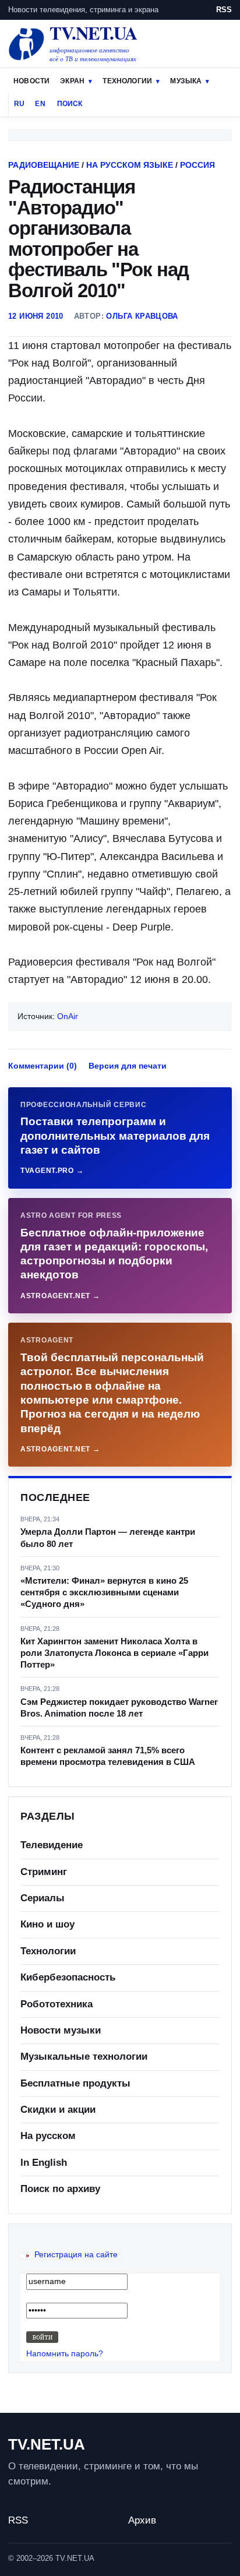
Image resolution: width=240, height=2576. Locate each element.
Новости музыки (61, 2030)
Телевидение (52, 1845)
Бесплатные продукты (75, 2083)
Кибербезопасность (68, 1977)
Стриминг (44, 1872)
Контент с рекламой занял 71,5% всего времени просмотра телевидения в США (108, 1756)
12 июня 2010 (36, 316)
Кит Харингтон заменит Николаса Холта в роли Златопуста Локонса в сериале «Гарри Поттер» (114, 1653)
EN (40, 104)
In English (44, 2163)
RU (19, 104)
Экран (72, 81)
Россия (197, 165)
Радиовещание (44, 165)
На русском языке (130, 165)
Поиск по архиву (60, 2189)
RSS (224, 10)
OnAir (68, 1016)
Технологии (127, 81)
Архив (142, 2520)
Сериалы (43, 1898)
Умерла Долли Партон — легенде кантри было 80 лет (108, 1537)
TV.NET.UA (47, 2444)
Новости (31, 81)
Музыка (186, 81)
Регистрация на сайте (76, 2254)
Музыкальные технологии (84, 2057)
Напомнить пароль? (65, 2353)
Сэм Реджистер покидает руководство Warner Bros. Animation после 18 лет (119, 1708)
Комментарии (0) (43, 1066)
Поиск (70, 104)
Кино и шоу (47, 1924)
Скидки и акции (58, 2110)
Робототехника (57, 2004)
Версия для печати (128, 1066)
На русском (48, 2136)
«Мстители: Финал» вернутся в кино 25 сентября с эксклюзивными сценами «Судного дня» (104, 1592)
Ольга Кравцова (142, 316)
